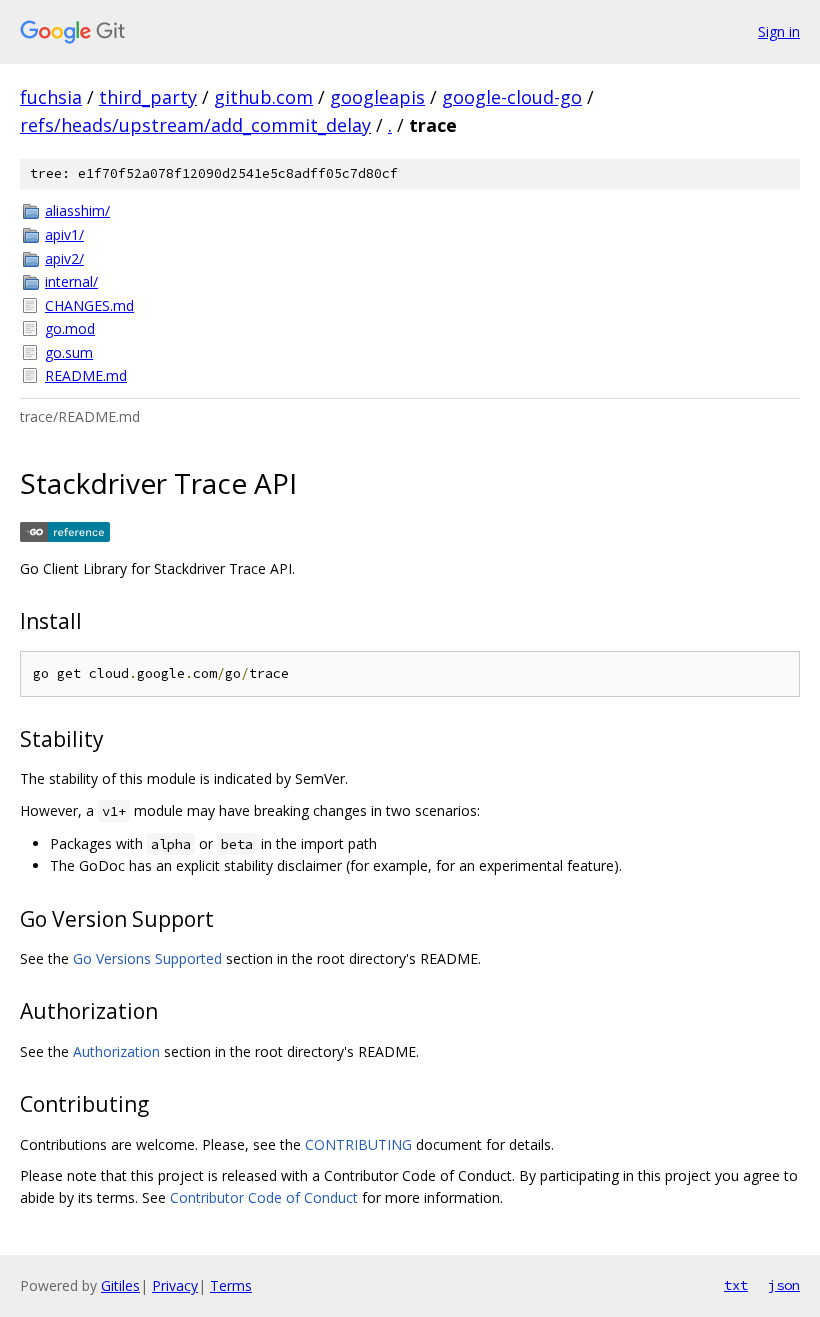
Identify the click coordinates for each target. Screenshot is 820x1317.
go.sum (69, 352)
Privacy (175, 1285)
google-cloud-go (512, 97)
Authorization (116, 1051)
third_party (148, 97)
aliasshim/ (77, 210)
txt (736, 1285)
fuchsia (51, 97)
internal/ (71, 281)
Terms (231, 1285)
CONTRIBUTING (358, 1144)
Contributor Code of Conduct (264, 1197)
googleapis (377, 97)
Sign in (779, 31)
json (784, 1285)
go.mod (70, 328)
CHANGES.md (89, 305)
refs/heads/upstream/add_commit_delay (195, 125)
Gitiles (120, 1285)
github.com (263, 97)
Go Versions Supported (147, 958)
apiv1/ (64, 234)
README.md (86, 375)
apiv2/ (64, 258)
